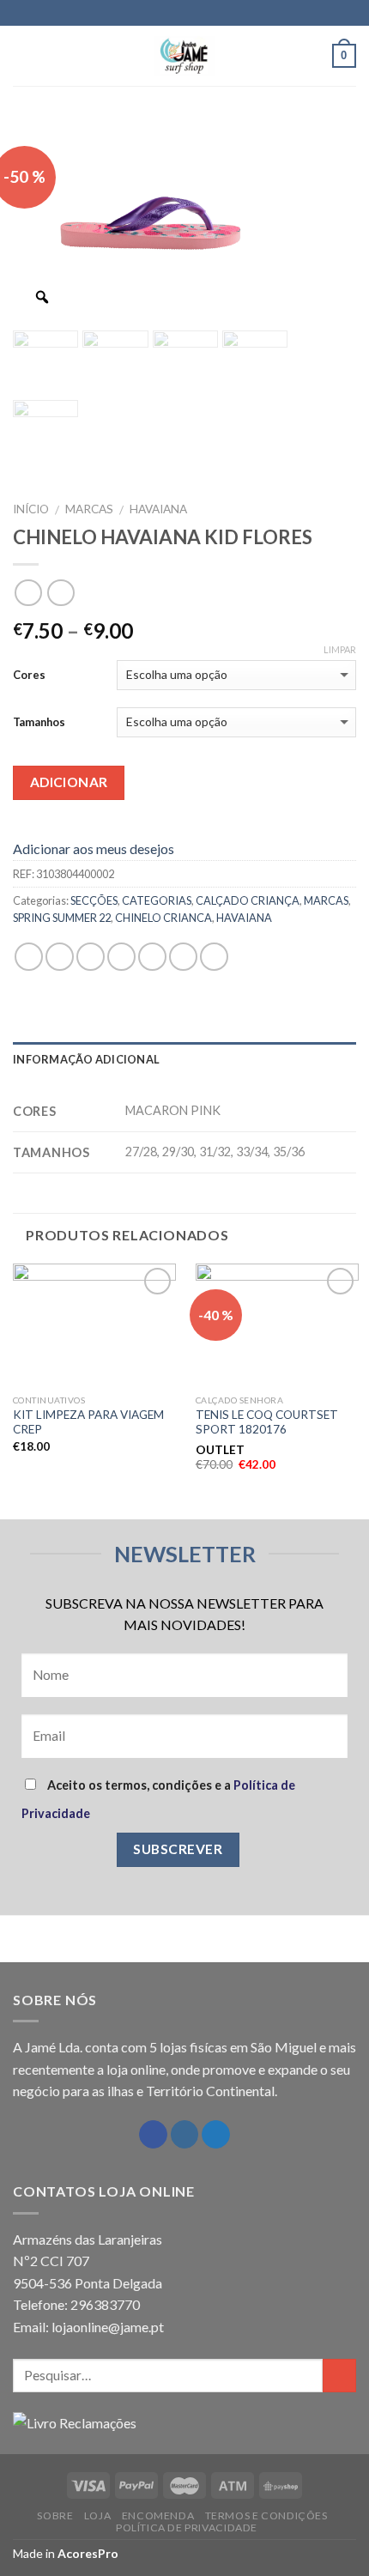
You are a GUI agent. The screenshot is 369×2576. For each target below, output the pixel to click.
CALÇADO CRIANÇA (248, 900)
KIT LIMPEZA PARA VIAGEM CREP (88, 1422)
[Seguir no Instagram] (185, 2135)
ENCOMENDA (158, 2515)
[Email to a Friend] (121, 957)
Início (31, 509)
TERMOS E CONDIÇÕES (266, 2515)
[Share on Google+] (183, 957)
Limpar (340, 649)
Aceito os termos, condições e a (158, 1799)
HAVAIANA (158, 509)
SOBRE (55, 2515)
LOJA (97, 2515)
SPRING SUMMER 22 (62, 918)
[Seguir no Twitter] (216, 2135)
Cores (29, 675)
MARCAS (89, 509)
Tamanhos (39, 722)
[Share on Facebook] (60, 957)
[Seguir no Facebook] (153, 2135)
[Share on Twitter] (91, 957)
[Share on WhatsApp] (29, 957)
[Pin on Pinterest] (152, 957)
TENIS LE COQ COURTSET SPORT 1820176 (267, 1422)
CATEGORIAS (157, 900)
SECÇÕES (94, 900)
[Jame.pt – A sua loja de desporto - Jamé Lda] (184, 56)
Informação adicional (86, 1059)
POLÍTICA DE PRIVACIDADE (187, 2528)
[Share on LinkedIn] (214, 957)
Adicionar (69, 782)
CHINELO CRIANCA (163, 918)
